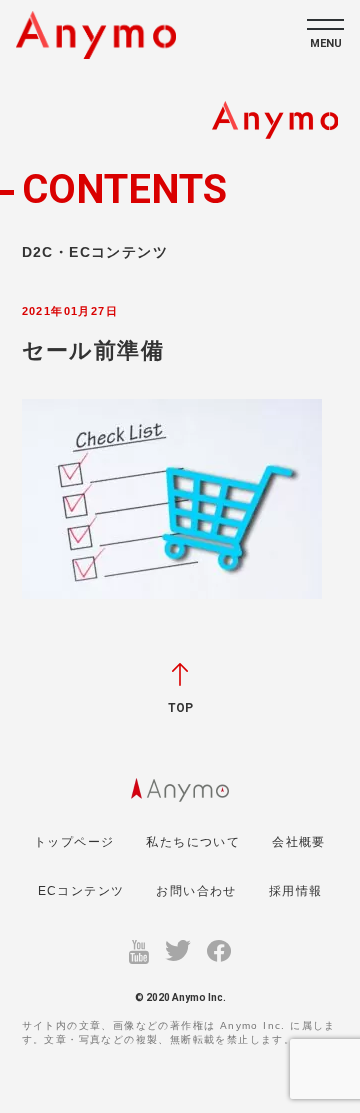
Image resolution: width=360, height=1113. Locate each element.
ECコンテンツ (81, 891)
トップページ (74, 842)
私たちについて (193, 842)
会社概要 (299, 842)
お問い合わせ (196, 891)
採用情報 (296, 891)
